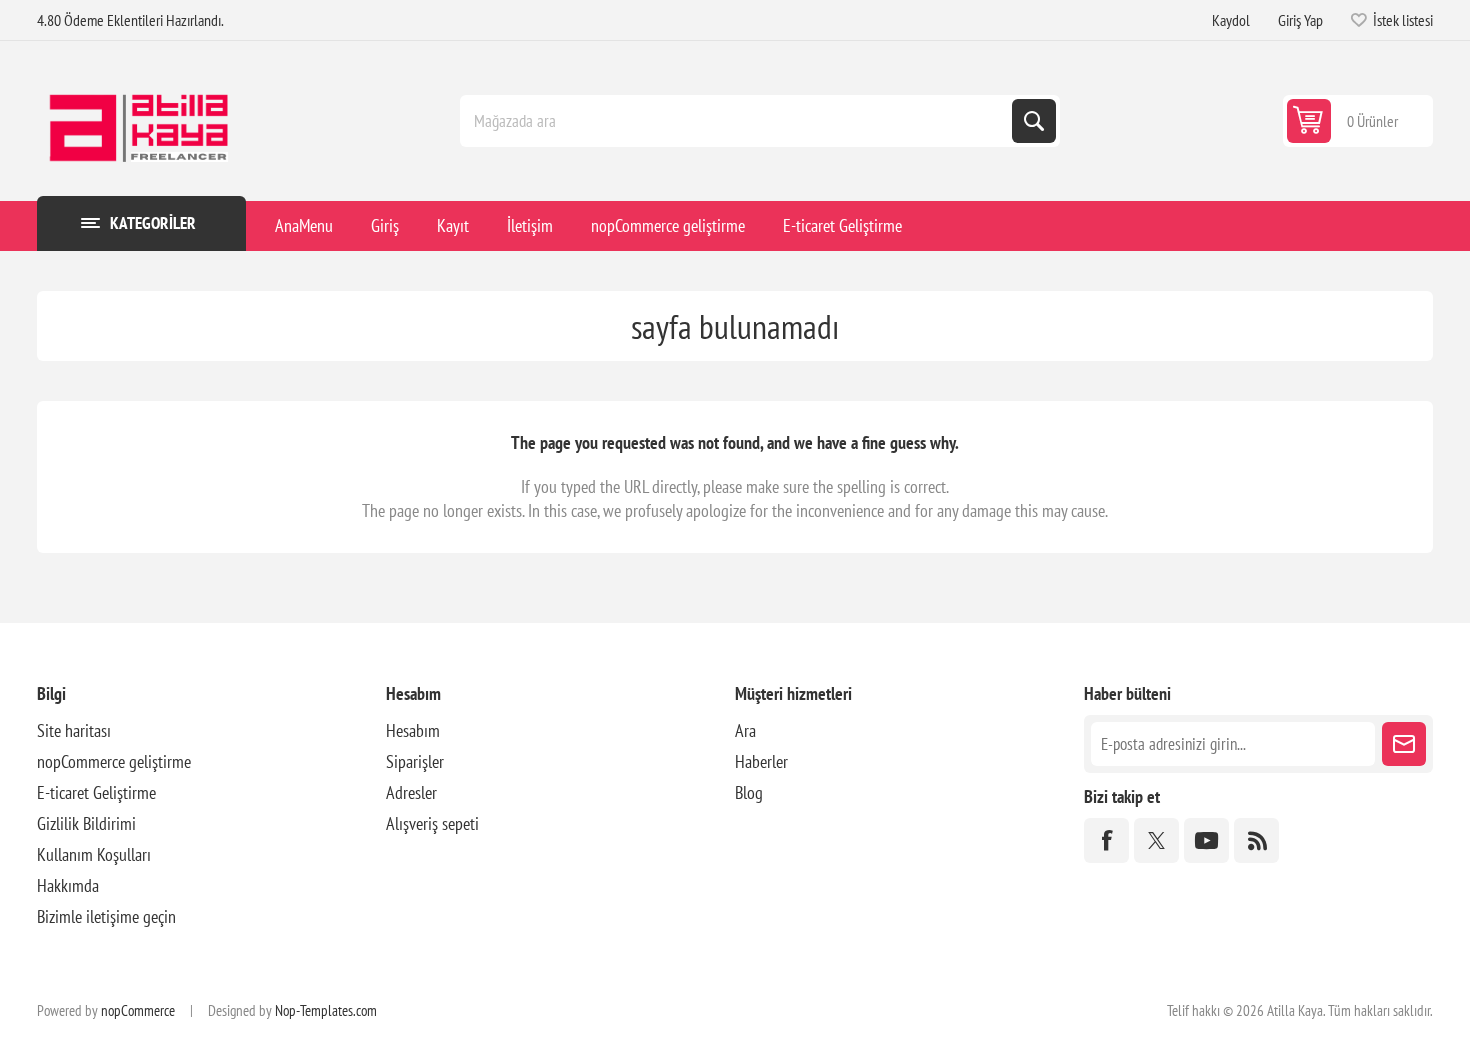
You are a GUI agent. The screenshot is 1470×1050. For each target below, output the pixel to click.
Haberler (761, 761)
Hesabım (413, 730)
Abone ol (1404, 744)
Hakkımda (68, 885)
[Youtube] (1206, 840)
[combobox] (738, 121)
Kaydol (1231, 20)
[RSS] (1256, 840)
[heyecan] (1156, 840)
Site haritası (74, 730)
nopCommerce (138, 1010)
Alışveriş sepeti (432, 823)
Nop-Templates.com (326, 1010)
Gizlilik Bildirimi (86, 823)
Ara (1034, 121)
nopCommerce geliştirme (114, 761)
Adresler (411, 792)
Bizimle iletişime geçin (106, 916)
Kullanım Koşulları (94, 854)
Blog (749, 792)
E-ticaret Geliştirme (96, 792)
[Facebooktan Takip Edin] (1106, 840)
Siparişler (415, 761)
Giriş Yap (1300, 20)
